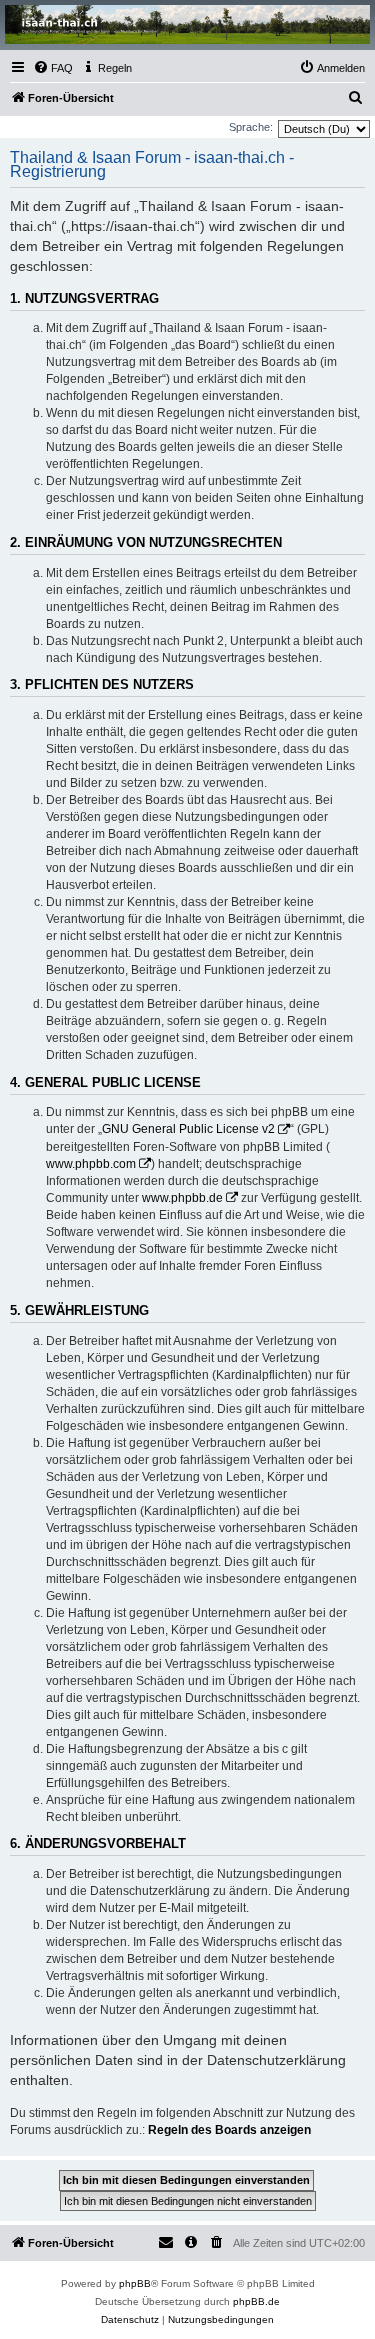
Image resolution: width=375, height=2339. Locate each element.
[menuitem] (53, 68)
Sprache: (251, 127)
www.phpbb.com (91, 1164)
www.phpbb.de (182, 1198)
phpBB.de (256, 2301)
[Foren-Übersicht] (187, 24)
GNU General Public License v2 (188, 1129)
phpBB (135, 2283)
